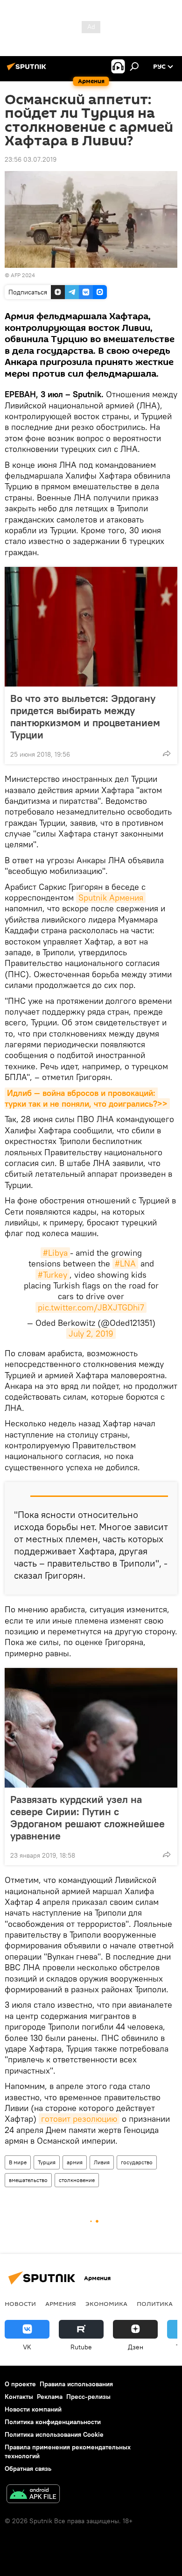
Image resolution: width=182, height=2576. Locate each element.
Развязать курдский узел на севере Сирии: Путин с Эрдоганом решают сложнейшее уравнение (87, 1818)
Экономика (106, 2304)
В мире (18, 2162)
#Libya (55, 1253)
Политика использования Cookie (54, 2434)
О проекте (20, 2384)
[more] (167, 753)
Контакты (19, 2397)
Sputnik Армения (111, 898)
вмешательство (28, 2180)
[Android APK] (33, 2495)
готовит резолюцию (79, 2119)
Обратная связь (28, 2469)
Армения (61, 2304)
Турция (47, 2162)
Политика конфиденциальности (53, 2422)
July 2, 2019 (91, 1334)
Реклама (50, 2397)
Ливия (102, 2162)
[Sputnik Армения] (28, 70)
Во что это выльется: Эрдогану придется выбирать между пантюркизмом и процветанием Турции (85, 716)
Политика (155, 2304)
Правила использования (76, 2384)
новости (20, 2304)
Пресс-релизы (88, 2397)
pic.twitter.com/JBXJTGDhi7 (91, 1307)
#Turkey (52, 1275)
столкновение (77, 2180)
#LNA (125, 1263)
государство (137, 2162)
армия (75, 2162)
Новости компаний (33, 2409)
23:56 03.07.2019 (31, 159)
